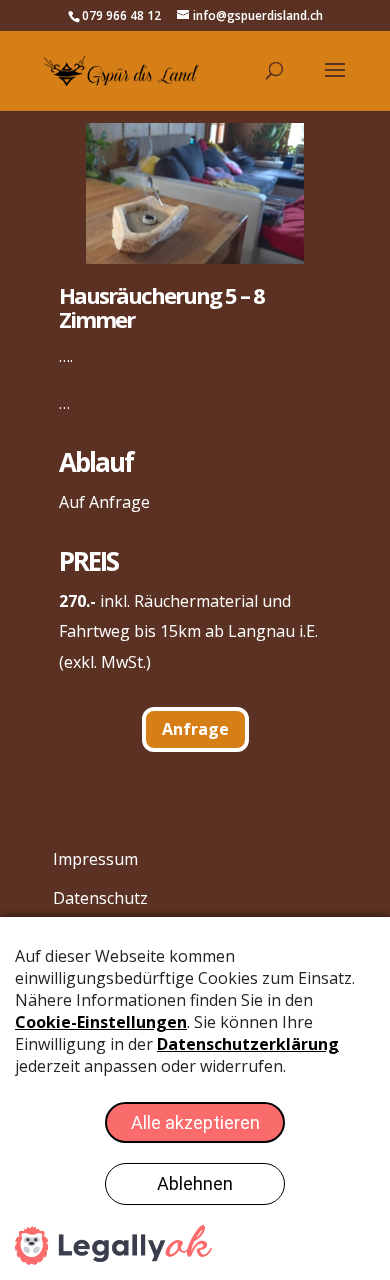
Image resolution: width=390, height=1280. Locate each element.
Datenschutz (100, 898)
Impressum (95, 859)
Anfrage (195, 729)
